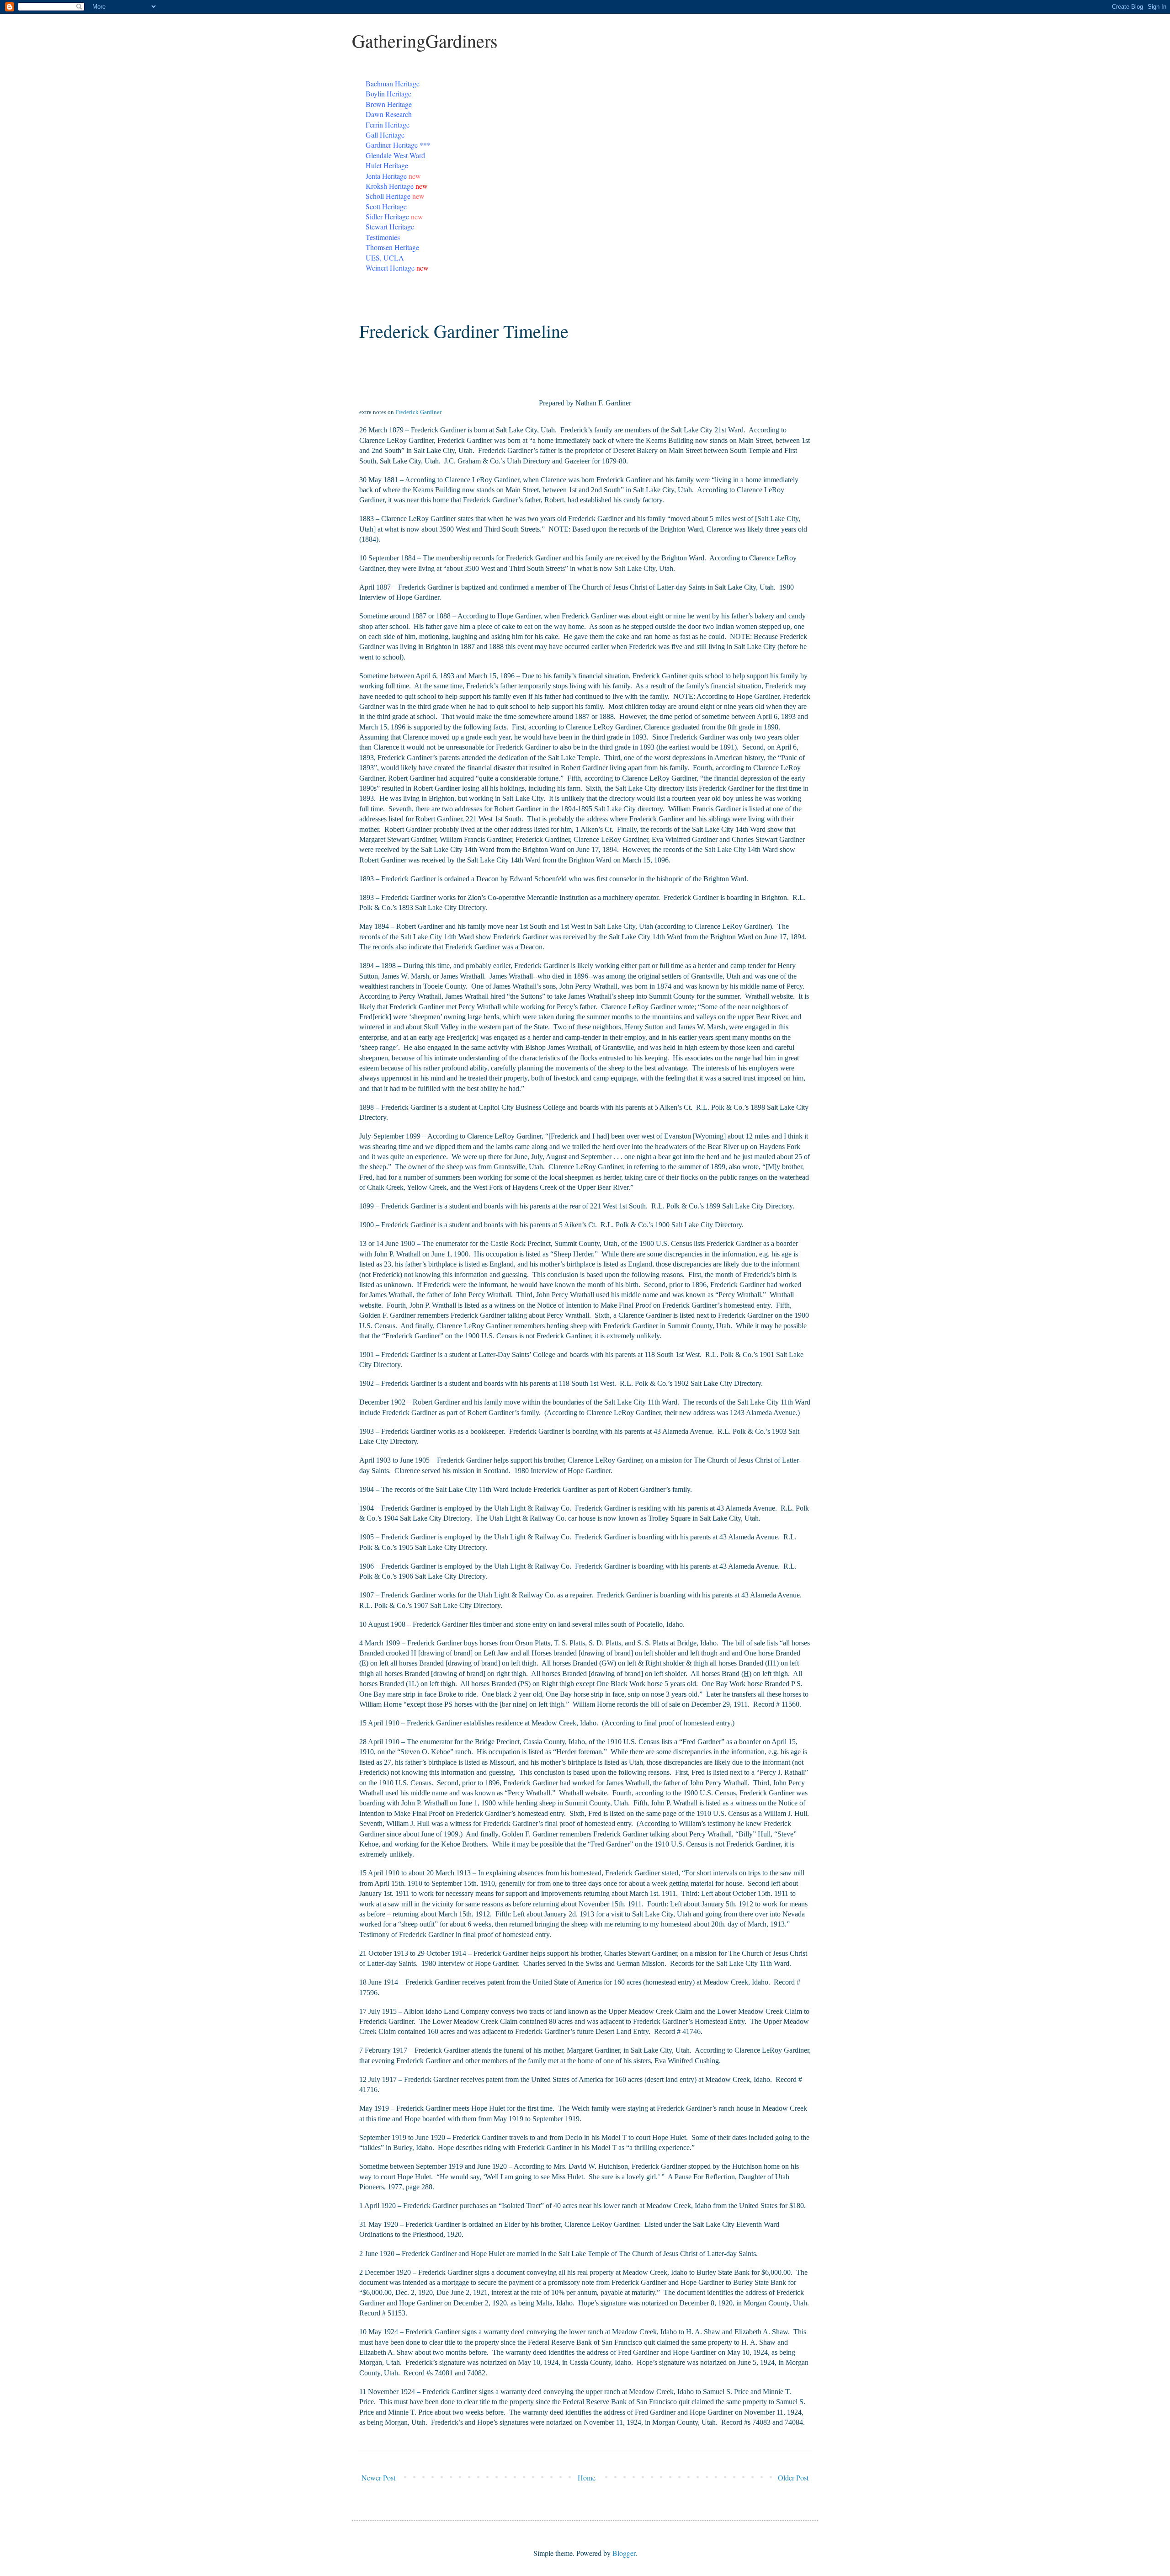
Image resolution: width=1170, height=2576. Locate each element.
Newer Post (378, 2478)
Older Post (793, 2478)
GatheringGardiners (425, 40)
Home (587, 2478)
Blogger (624, 2553)
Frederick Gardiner (418, 412)
